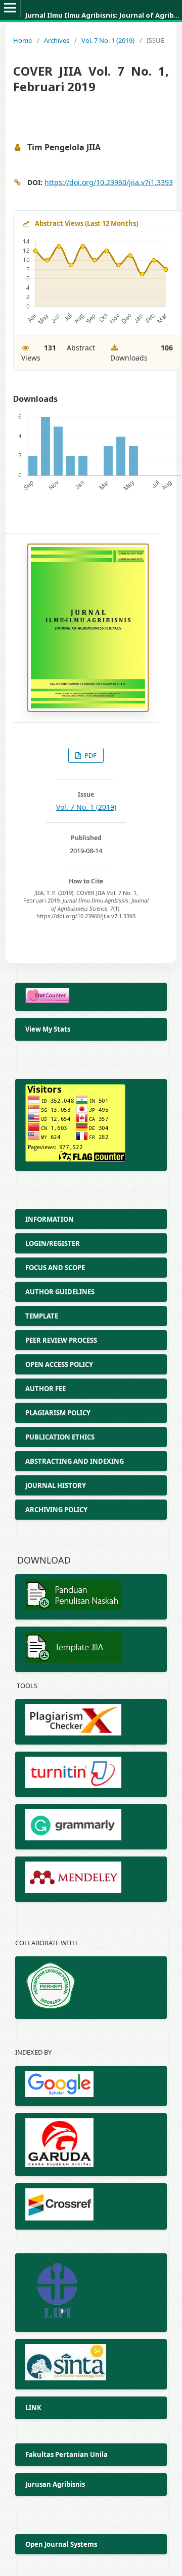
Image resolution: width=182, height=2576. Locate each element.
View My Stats (48, 1029)
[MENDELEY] (91, 1879)
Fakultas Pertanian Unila (66, 2454)
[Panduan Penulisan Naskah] (91, 1597)
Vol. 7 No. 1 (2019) (108, 40)
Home (22, 40)
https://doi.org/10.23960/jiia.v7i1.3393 (109, 182)
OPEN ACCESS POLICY (59, 1364)
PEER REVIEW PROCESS (62, 1340)
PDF (90, 755)
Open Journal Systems (61, 2544)
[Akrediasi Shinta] (91, 2364)
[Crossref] (91, 2206)
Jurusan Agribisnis (56, 2484)
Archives (57, 40)
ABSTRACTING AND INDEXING (75, 1461)
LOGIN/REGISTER (53, 1243)
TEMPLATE (42, 1316)
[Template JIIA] (91, 1649)
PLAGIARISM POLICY (59, 1413)
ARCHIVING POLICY (56, 1510)
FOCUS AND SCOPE (55, 1268)
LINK (33, 2408)
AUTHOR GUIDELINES (60, 1292)
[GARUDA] (91, 2145)
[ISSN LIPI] (91, 2293)
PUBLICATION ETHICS (60, 1437)
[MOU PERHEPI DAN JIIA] (91, 1988)
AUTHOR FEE (46, 1389)
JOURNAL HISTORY (56, 1485)
